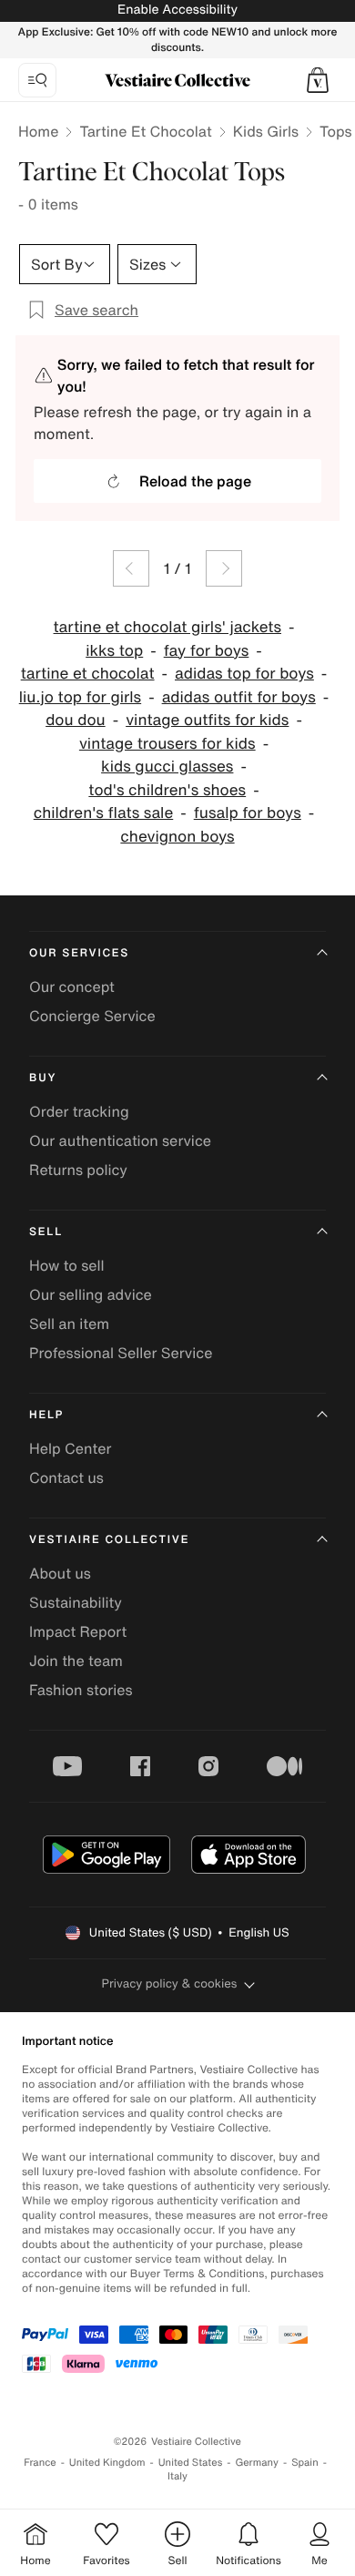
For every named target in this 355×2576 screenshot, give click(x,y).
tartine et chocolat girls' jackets (167, 627)
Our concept (72, 986)
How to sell (67, 1265)
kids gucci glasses (167, 767)
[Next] (224, 568)
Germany (257, 2463)
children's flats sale (104, 813)
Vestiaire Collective (109, 1540)
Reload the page (195, 481)
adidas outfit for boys (239, 697)
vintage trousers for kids (167, 744)
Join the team (76, 1661)
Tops (336, 131)
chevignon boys (177, 837)
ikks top (114, 651)
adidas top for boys (244, 674)
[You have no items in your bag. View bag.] (318, 80)
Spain (305, 2463)
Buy (43, 1078)
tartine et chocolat (88, 674)
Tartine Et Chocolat (145, 131)
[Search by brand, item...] (37, 80)
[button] (318, 80)
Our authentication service (120, 1140)
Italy (177, 2476)
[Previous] (131, 568)
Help (46, 1415)
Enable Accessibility (177, 10)
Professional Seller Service (121, 1353)
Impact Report (78, 1631)
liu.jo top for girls (80, 697)
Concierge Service (92, 1016)
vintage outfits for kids (207, 720)
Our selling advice (91, 1294)
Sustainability (76, 1602)
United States (191, 2463)
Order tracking (79, 1111)
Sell (46, 1232)
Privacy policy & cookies (170, 1983)
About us (60, 1573)
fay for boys (207, 651)
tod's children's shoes (167, 790)
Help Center (70, 1448)
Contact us (66, 1477)
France (40, 2463)
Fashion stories (81, 1690)
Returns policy (78, 1170)
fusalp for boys (248, 813)
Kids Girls (266, 131)
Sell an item (69, 1324)
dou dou (76, 720)
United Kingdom (107, 2463)
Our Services (79, 953)
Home (38, 131)
